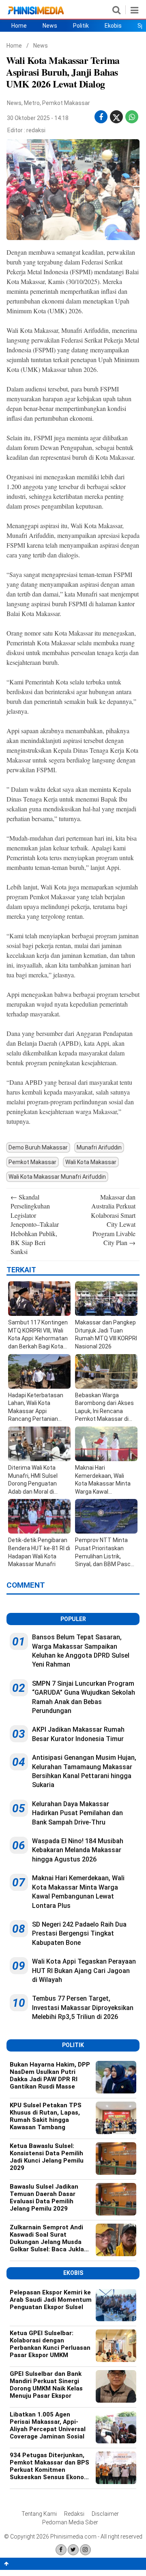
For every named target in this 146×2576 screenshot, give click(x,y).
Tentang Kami (39, 2514)
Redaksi (74, 2514)
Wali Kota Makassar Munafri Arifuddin (57, 1177)
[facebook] (101, 117)
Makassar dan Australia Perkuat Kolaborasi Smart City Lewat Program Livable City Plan (113, 1220)
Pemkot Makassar (66, 103)
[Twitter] (73, 2550)
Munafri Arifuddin (99, 1147)
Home (19, 26)
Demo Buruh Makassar (38, 1147)
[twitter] (116, 119)
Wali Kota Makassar (91, 1162)
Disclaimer (105, 2514)
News (50, 26)
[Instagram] (85, 2550)
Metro (32, 103)
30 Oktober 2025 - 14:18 (38, 118)
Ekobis (113, 26)
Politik (81, 26)
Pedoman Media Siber (70, 2522)
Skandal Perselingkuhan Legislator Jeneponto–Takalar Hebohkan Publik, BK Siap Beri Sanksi (35, 1224)
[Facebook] (61, 2550)
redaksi (36, 130)
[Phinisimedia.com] (36, 14)
